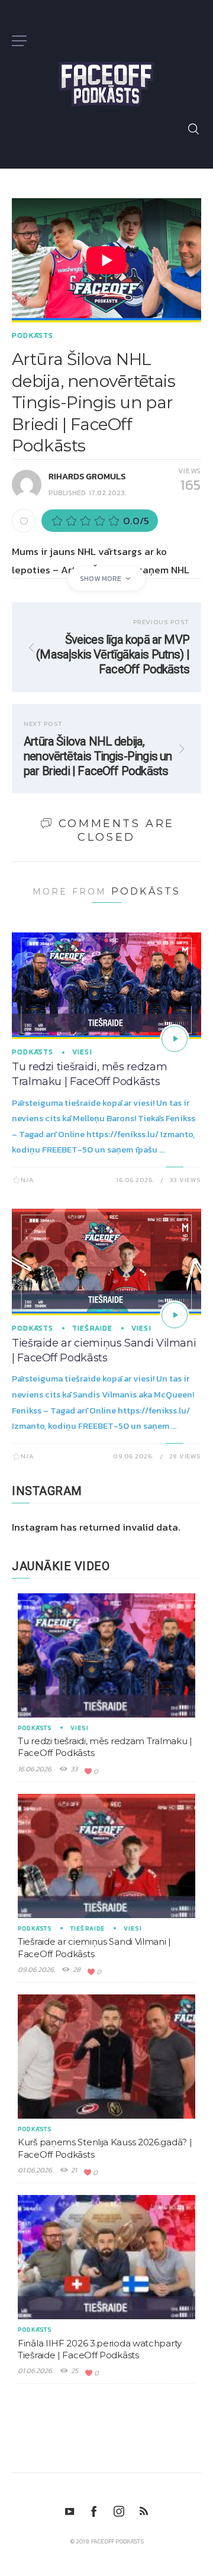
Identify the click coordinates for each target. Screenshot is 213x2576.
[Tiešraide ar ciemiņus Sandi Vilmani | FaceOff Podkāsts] (175, 1315)
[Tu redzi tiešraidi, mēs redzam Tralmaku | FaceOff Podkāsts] (175, 1039)
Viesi (82, 1052)
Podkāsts (33, 335)
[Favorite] (24, 521)
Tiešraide (93, 1328)
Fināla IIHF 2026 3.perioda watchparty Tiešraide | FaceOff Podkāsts (100, 2349)
